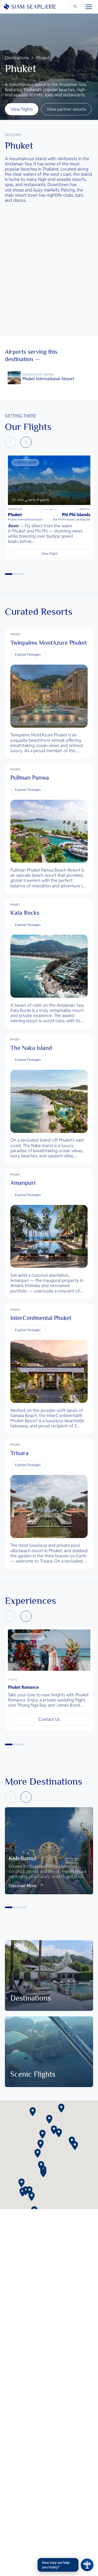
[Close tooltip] (75, 2565)
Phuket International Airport (25, 520)
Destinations (17, 58)
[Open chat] (87, 2565)
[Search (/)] (75, 7)
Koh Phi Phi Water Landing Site (72, 520)
